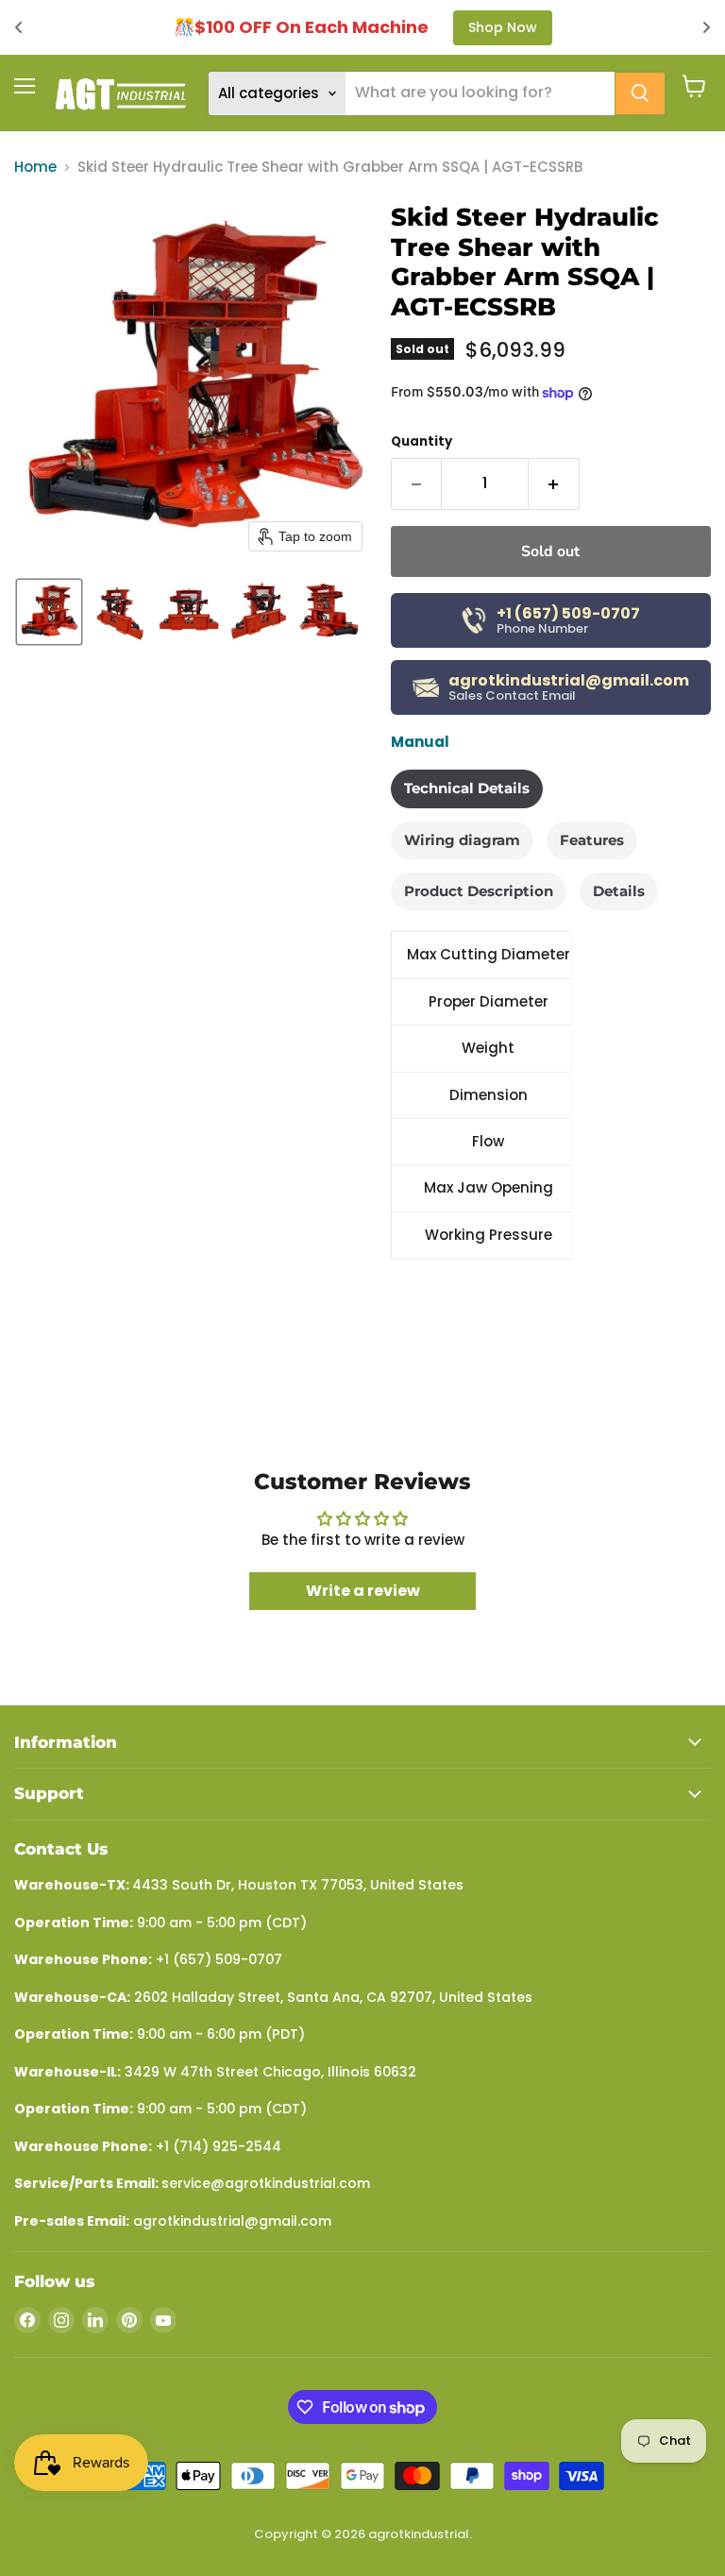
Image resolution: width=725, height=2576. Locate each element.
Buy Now (572, 27)
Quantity (422, 441)
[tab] (467, 788)
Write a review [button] (363, 1591)
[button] (49, 612)
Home (35, 167)
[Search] (640, 93)
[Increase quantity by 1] (554, 483)
